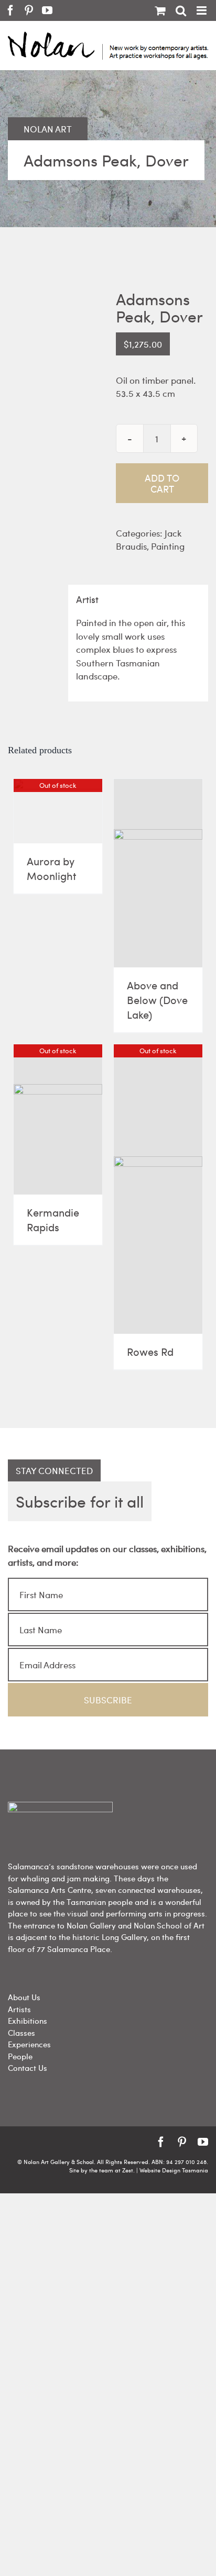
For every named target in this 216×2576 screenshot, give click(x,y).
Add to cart (162, 483)
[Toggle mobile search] (181, 10)
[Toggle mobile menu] (202, 10)
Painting (168, 546)
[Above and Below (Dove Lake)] (158, 873)
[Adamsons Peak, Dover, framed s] (54, 360)
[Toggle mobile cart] (160, 10)
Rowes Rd (150, 1351)
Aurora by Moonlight (52, 868)
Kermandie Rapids (53, 1219)
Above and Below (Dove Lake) (157, 1000)
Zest (128, 2170)
